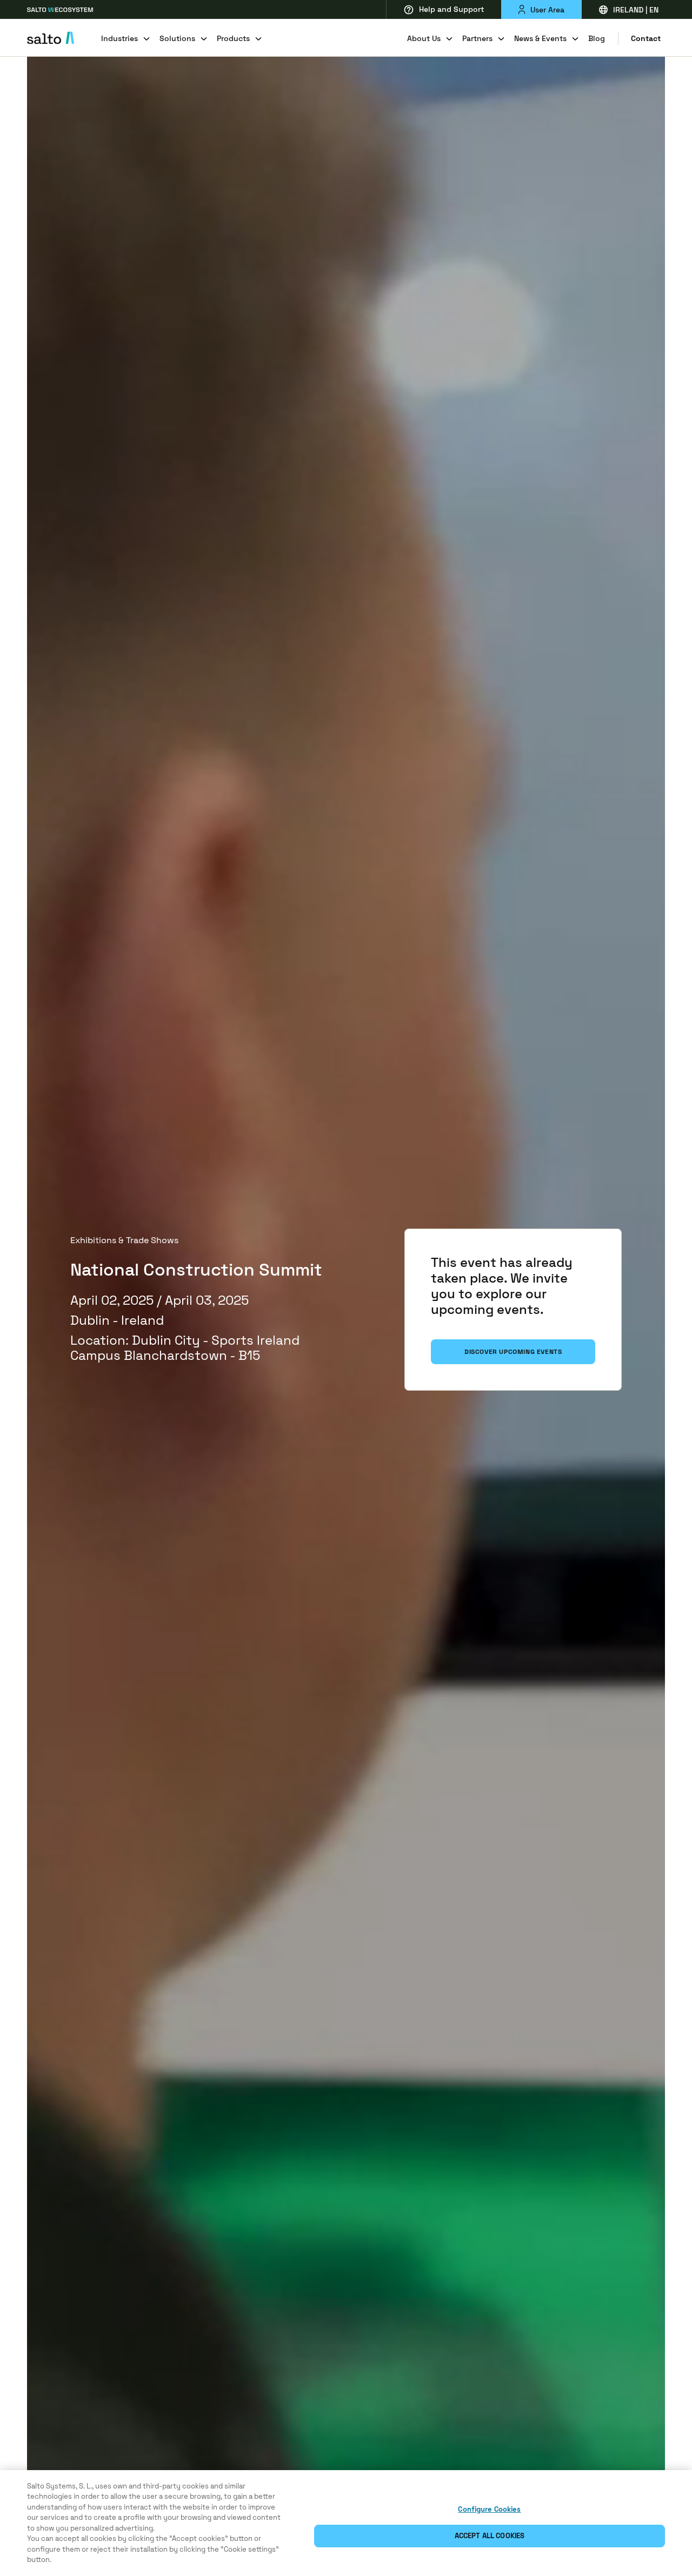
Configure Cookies (489, 2509)
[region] (346, 2523)
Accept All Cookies (490, 2536)
